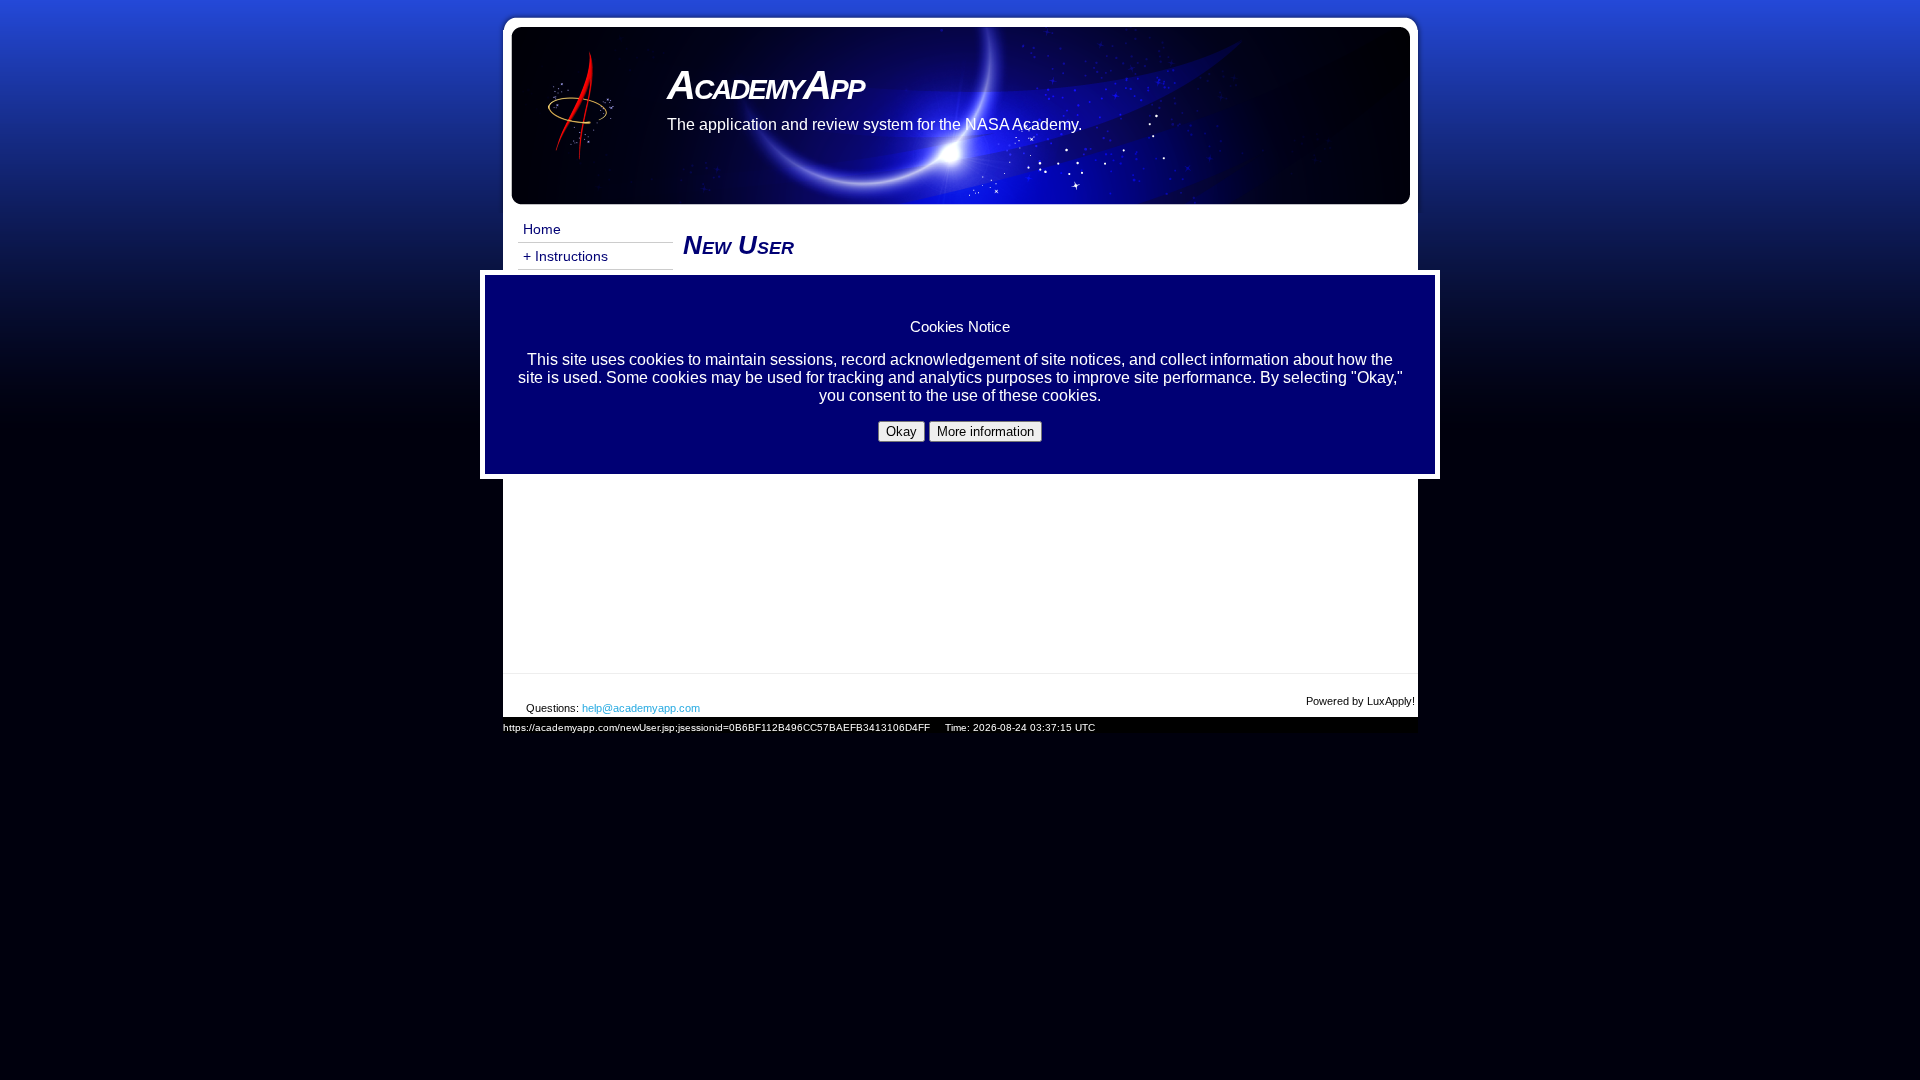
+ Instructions (565, 256)
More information (985, 431)
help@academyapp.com (641, 708)
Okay (901, 431)
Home (542, 229)
